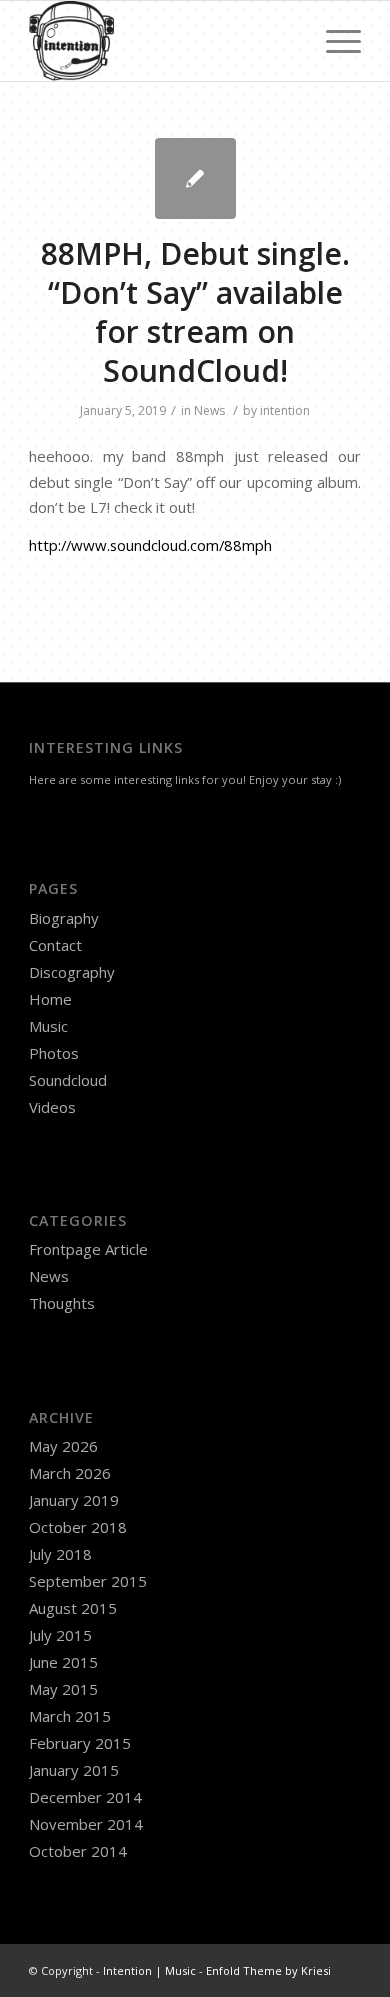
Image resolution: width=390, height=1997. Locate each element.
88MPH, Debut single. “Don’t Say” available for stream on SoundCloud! (195, 312)
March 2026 (70, 1473)
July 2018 (60, 1554)
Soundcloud (68, 1080)
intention (285, 410)
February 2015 (80, 1743)
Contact (55, 945)
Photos (54, 1053)
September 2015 (88, 1581)
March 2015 (70, 1716)
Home (50, 999)
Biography (64, 918)
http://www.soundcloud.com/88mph (150, 545)
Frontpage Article (88, 1249)
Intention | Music (149, 1970)
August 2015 (73, 1608)
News (209, 410)
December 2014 (85, 1797)
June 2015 (63, 1662)
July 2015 (60, 1635)
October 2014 (78, 1851)
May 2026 (63, 1446)
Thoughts (62, 1303)
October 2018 (78, 1527)
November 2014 (86, 1824)
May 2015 (63, 1689)
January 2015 (74, 1770)
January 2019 (74, 1500)
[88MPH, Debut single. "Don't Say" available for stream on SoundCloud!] (195, 178)
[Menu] (333, 41)
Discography (72, 972)
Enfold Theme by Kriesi (268, 1970)
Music (48, 1026)
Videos (52, 1107)
